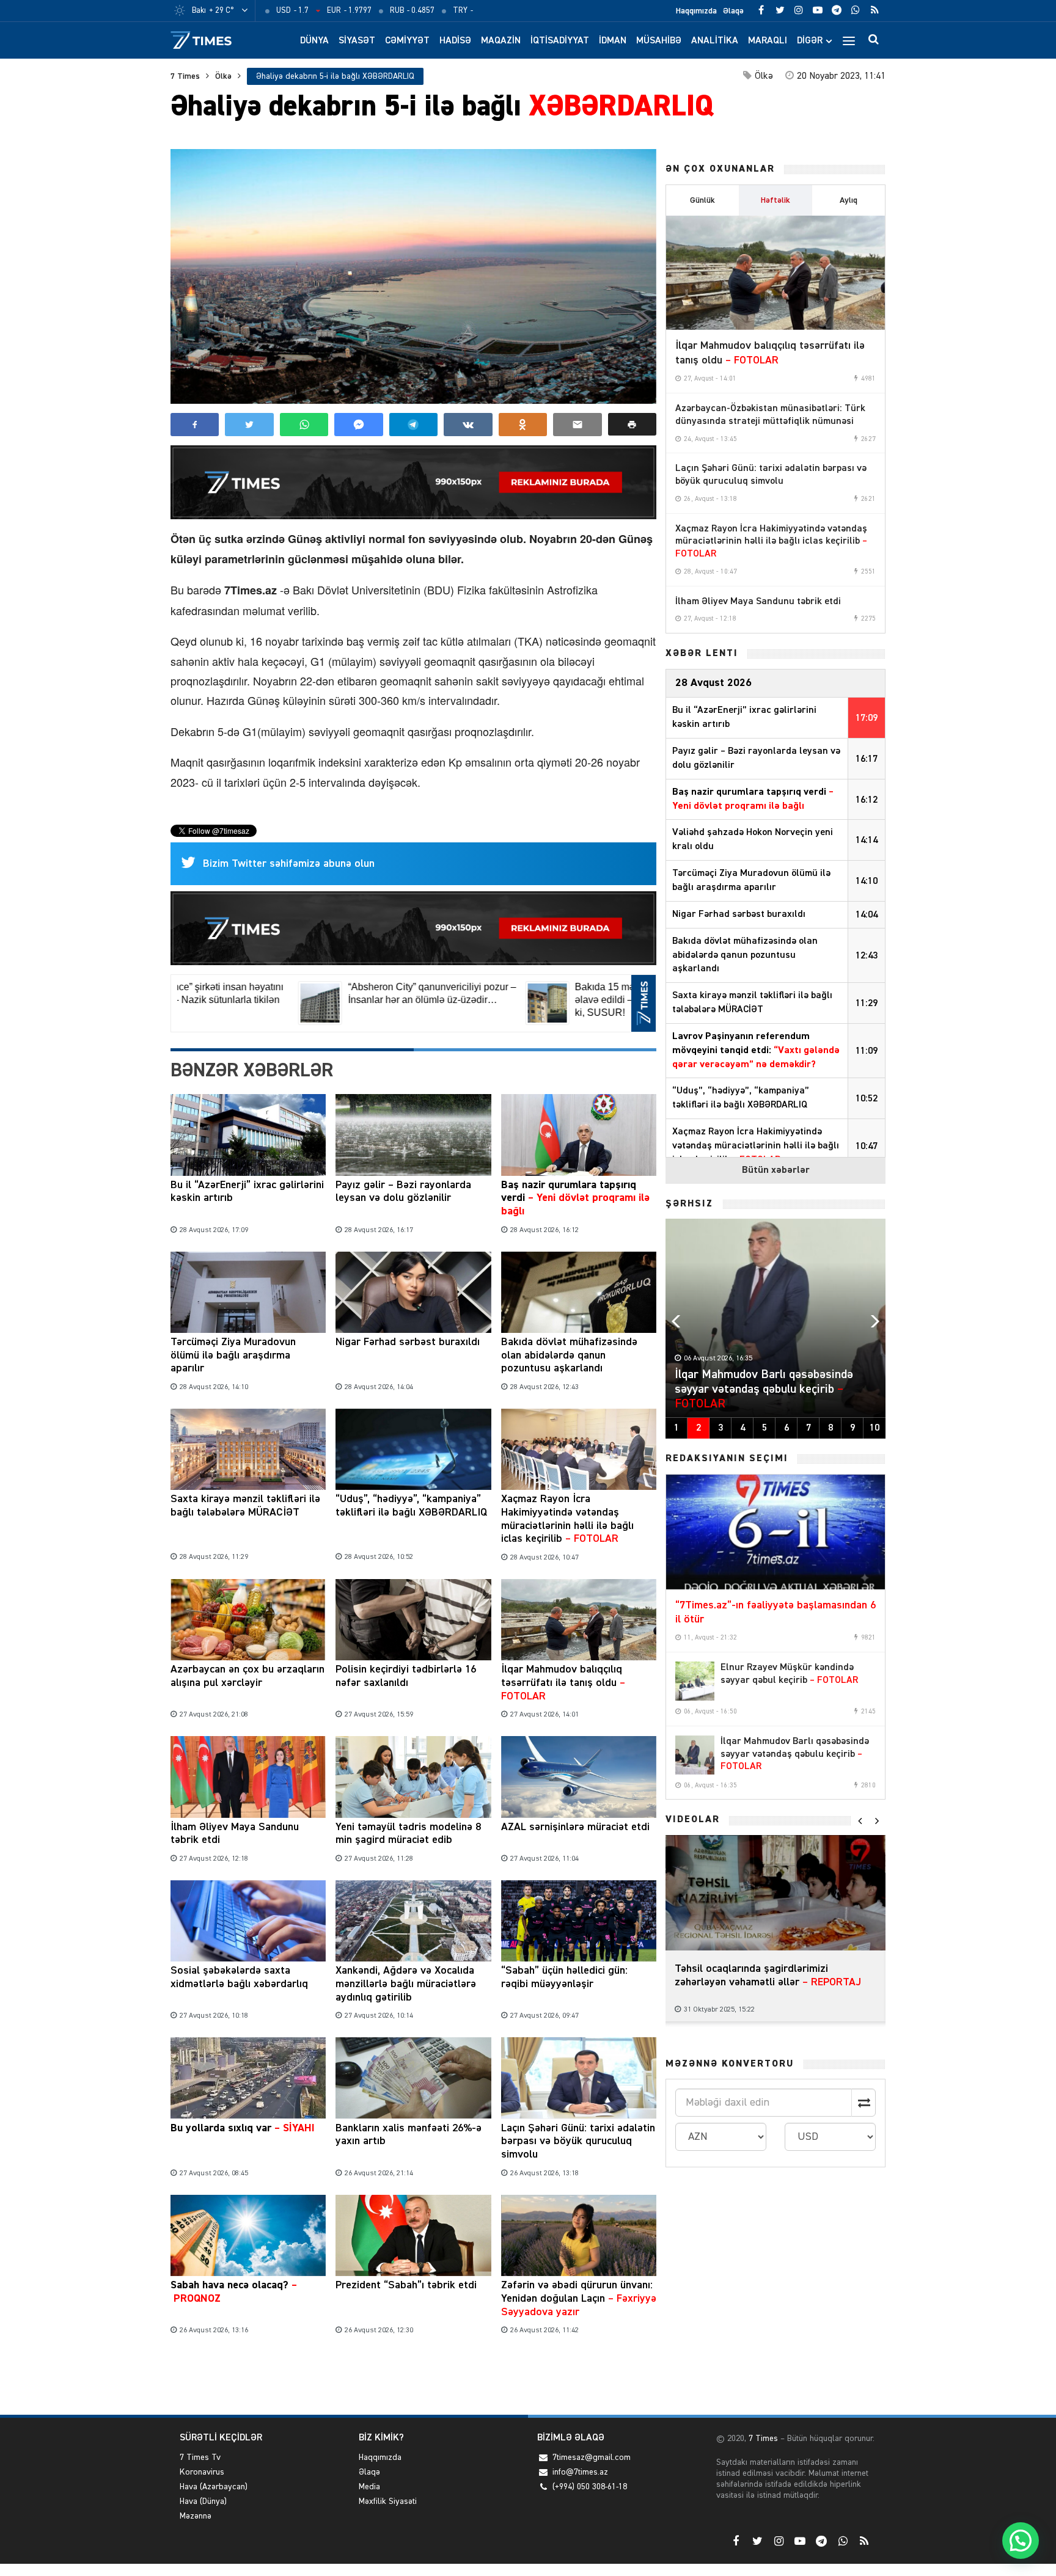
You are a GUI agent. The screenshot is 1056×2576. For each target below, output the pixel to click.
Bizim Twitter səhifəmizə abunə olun (289, 864)
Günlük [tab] (702, 200)
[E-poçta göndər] (577, 425)
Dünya (314, 41)
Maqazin (501, 41)
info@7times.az (580, 2472)
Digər (810, 41)
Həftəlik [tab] (776, 200)
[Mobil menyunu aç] (849, 40)
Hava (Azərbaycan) (214, 2487)
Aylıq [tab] (849, 200)
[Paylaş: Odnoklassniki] (523, 425)
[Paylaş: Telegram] (413, 425)
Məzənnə (196, 2516)
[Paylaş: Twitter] (249, 425)
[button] (632, 424)
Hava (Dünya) (203, 2501)
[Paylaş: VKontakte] (468, 425)
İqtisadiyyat (560, 41)
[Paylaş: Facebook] (195, 425)
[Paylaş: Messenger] (358, 425)
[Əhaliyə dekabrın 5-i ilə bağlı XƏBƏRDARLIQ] (413, 276)
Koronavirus (202, 2472)
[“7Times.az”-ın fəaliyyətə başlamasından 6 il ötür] (776, 1532)
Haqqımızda (696, 11)
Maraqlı (768, 41)
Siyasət (357, 41)
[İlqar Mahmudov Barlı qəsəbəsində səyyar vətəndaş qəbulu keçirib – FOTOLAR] (695, 1755)
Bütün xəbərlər (776, 1170)
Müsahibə (659, 41)
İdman (613, 41)
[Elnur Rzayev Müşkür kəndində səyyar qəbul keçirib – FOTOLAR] (695, 1681)
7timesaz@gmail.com (592, 2457)
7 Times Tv (200, 2457)
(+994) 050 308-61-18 (590, 2487)
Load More (413, 2377)
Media (369, 2487)
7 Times (185, 76)
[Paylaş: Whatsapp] (304, 425)
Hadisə (455, 41)
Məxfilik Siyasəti (388, 2501)
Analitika (715, 41)
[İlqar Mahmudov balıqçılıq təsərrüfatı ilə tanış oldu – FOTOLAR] (776, 273)
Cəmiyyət (407, 41)
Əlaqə (733, 11)
